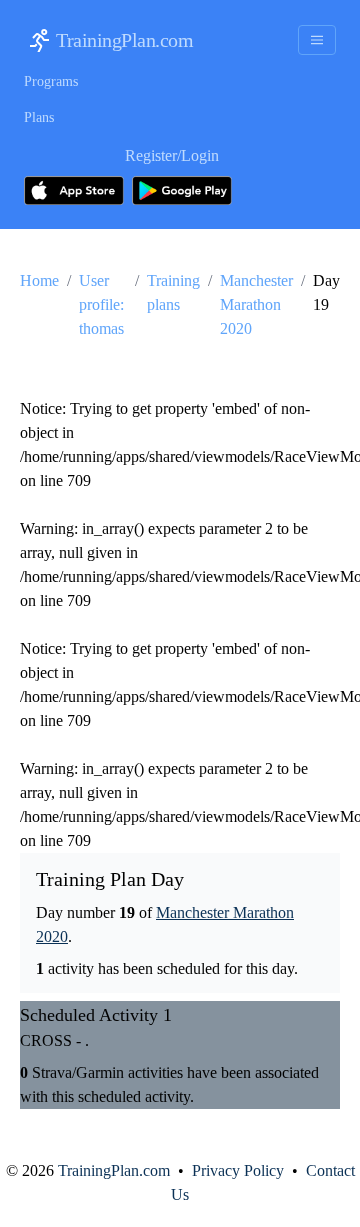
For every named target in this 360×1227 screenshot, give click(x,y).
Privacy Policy (238, 1170)
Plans (39, 117)
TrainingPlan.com (124, 40)
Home (39, 280)
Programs (51, 81)
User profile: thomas (101, 304)
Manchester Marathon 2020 (256, 304)
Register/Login (172, 155)
